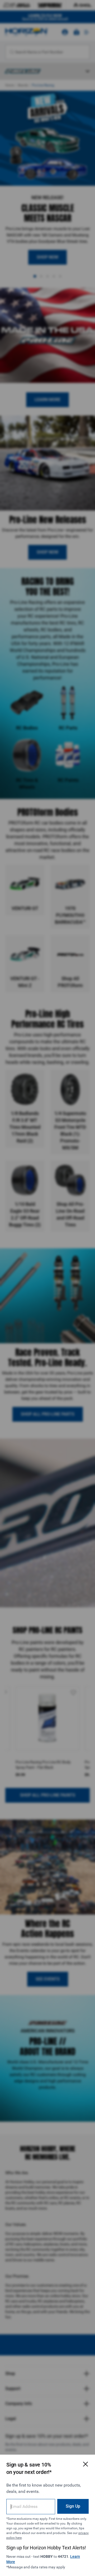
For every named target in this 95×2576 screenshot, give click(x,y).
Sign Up (73, 2506)
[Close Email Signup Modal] (85, 2464)
